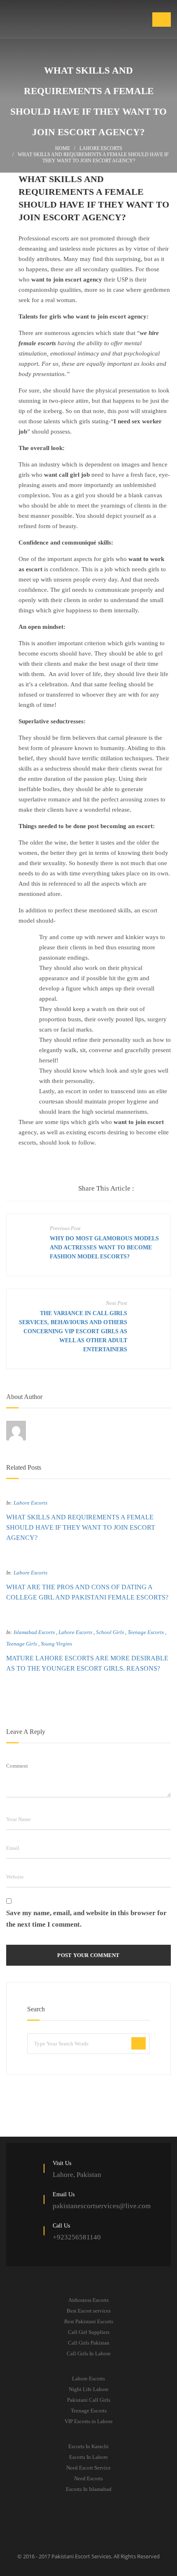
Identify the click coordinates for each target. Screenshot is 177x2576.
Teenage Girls (22, 1644)
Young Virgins (56, 1644)
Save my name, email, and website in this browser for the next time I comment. (86, 1919)
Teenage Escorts (146, 1632)
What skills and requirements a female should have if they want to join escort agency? (81, 1527)
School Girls (110, 1632)
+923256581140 (77, 2237)
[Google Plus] (158, 1189)
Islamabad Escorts (34, 1632)
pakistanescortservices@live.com (102, 2206)
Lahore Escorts (101, 148)
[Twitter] (149, 1189)
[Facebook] (141, 1189)
